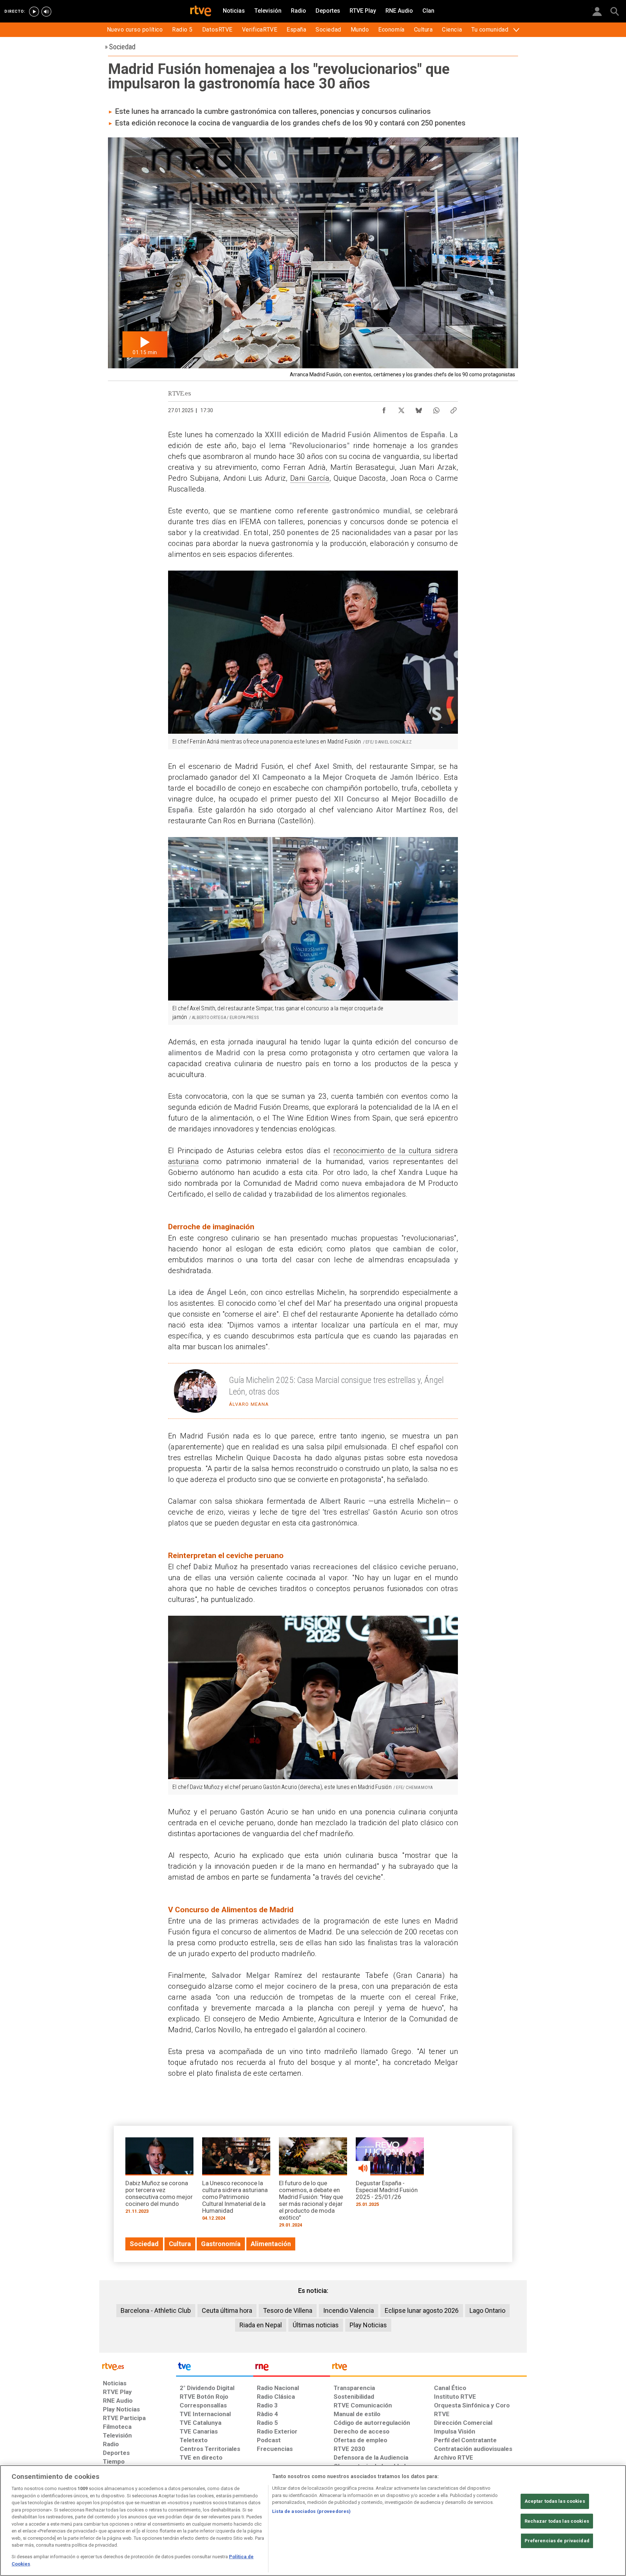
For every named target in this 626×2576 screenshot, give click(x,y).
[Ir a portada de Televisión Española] (214, 2368)
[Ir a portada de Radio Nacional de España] (292, 2368)
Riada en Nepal (261, 2325)
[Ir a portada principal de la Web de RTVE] (138, 2366)
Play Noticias (368, 2325)
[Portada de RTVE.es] (201, 12)
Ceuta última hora (227, 2310)
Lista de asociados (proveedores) (311, 2511)
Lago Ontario (487, 2310)
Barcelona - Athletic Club (156, 2310)
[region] (313, 2521)
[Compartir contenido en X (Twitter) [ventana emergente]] (401, 409)
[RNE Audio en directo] (46, 12)
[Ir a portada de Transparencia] (428, 2368)
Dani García (310, 478)
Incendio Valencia (349, 2310)
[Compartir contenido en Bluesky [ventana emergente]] (419, 409)
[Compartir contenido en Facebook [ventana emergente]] (384, 409)
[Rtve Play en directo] (34, 12)
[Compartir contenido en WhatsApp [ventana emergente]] (436, 409)
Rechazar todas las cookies (557, 2521)
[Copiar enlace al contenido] (454, 409)
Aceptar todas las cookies (555, 2501)
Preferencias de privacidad (557, 2541)
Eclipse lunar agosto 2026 (422, 2310)
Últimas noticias (316, 2325)
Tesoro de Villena (288, 2310)
